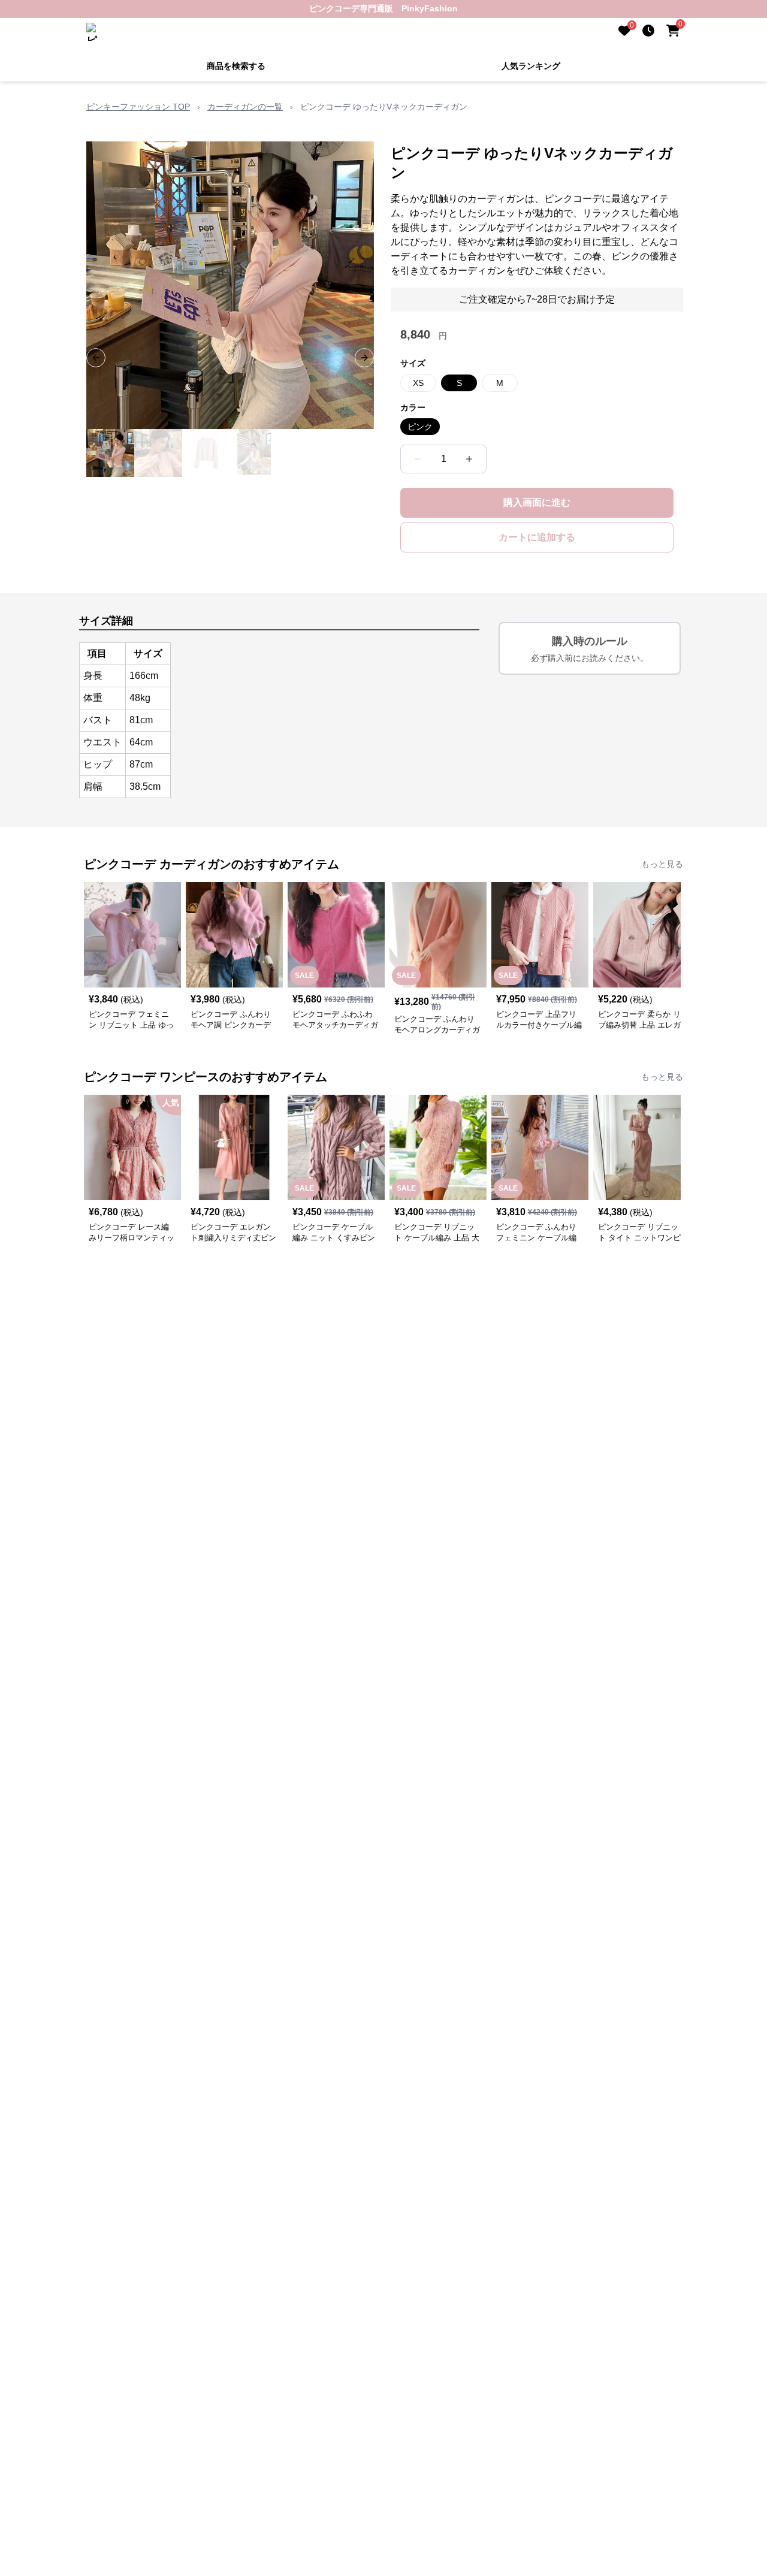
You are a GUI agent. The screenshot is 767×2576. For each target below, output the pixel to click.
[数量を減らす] (418, 459)
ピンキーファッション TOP (138, 107)
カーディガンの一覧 (245, 107)
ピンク (420, 427)
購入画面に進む (537, 502)
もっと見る (662, 864)
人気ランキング (531, 66)
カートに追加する (537, 537)
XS (418, 383)
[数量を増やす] (469, 459)
